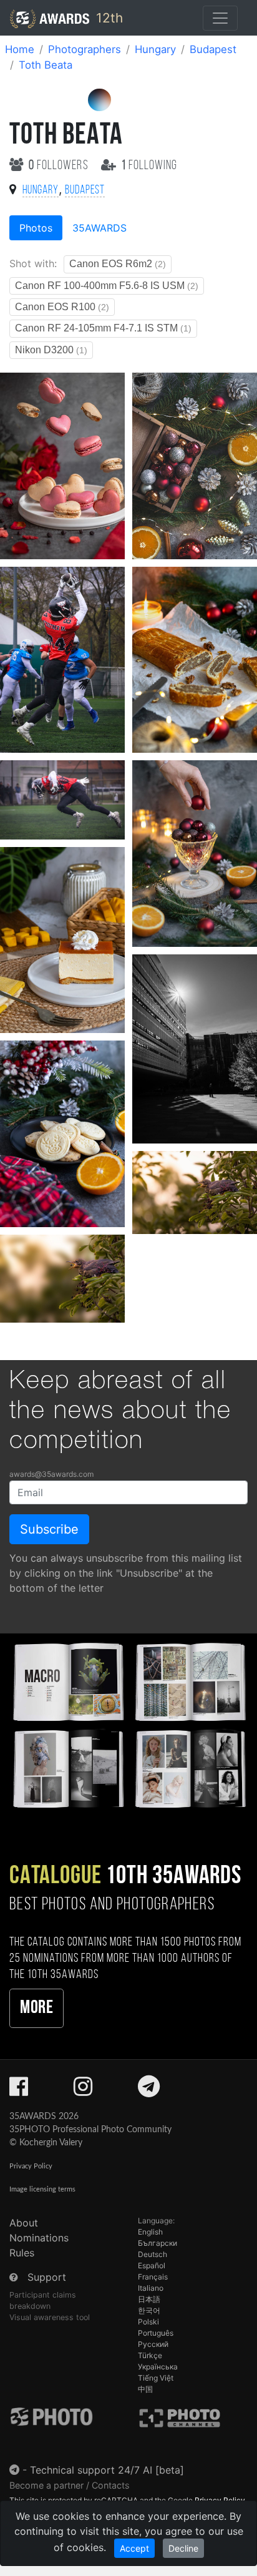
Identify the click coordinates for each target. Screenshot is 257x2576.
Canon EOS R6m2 (118, 264)
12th (108, 18)
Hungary (155, 49)
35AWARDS (99, 228)
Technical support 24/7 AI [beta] (107, 2470)
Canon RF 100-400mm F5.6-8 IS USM (107, 286)
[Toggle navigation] (220, 18)
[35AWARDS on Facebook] (19, 2090)
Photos (36, 228)
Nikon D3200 (51, 350)
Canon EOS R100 (62, 307)
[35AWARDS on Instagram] (83, 2090)
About (24, 2223)
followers (60, 166)
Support (47, 2277)
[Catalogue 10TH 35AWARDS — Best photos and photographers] (128, 1724)
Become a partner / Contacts (70, 2485)
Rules (22, 2253)
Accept (134, 2548)
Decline (183, 2548)
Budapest (213, 49)
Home (20, 49)
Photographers (85, 49)
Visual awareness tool (50, 2317)
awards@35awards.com (51, 1474)
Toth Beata (46, 65)
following (149, 166)
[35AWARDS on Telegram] (149, 2090)
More (36, 2008)
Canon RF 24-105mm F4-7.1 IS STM (103, 328)
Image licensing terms (42, 2189)
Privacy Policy (31, 2166)
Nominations (39, 2238)
